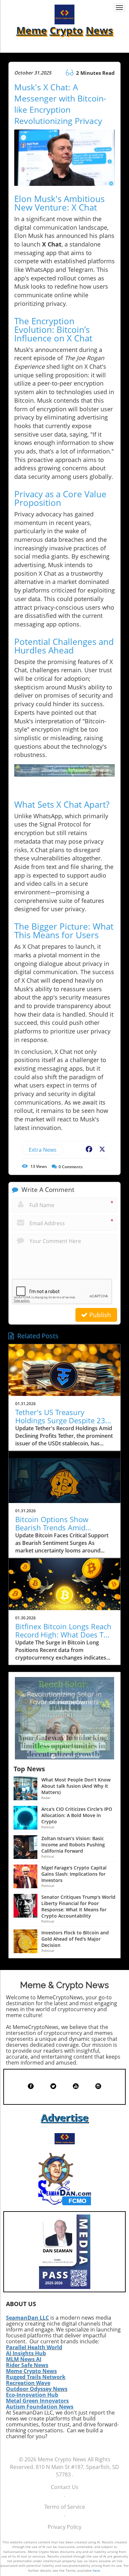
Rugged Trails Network (36, 2377)
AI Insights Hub (26, 2353)
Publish (99, 1315)
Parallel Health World (34, 2347)
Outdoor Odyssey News (37, 2389)
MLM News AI (24, 2359)
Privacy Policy (64, 2527)
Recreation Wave (28, 2383)
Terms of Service (65, 2507)
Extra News (43, 1150)
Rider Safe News (27, 2365)
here (96, 2570)
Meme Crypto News (31, 2371)
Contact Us (65, 2487)
